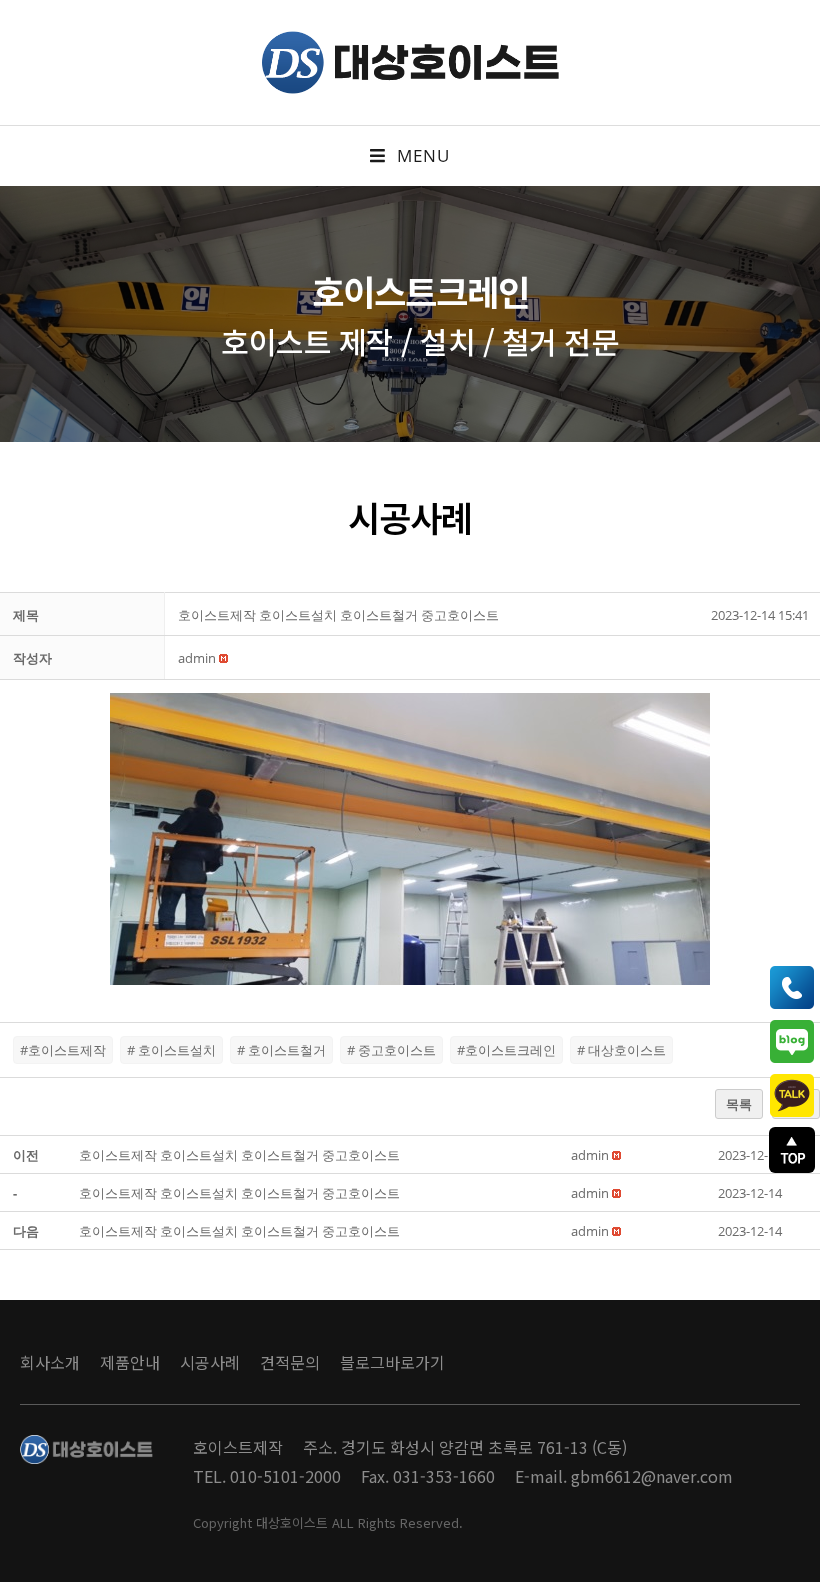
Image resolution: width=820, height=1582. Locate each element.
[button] (197, 658)
